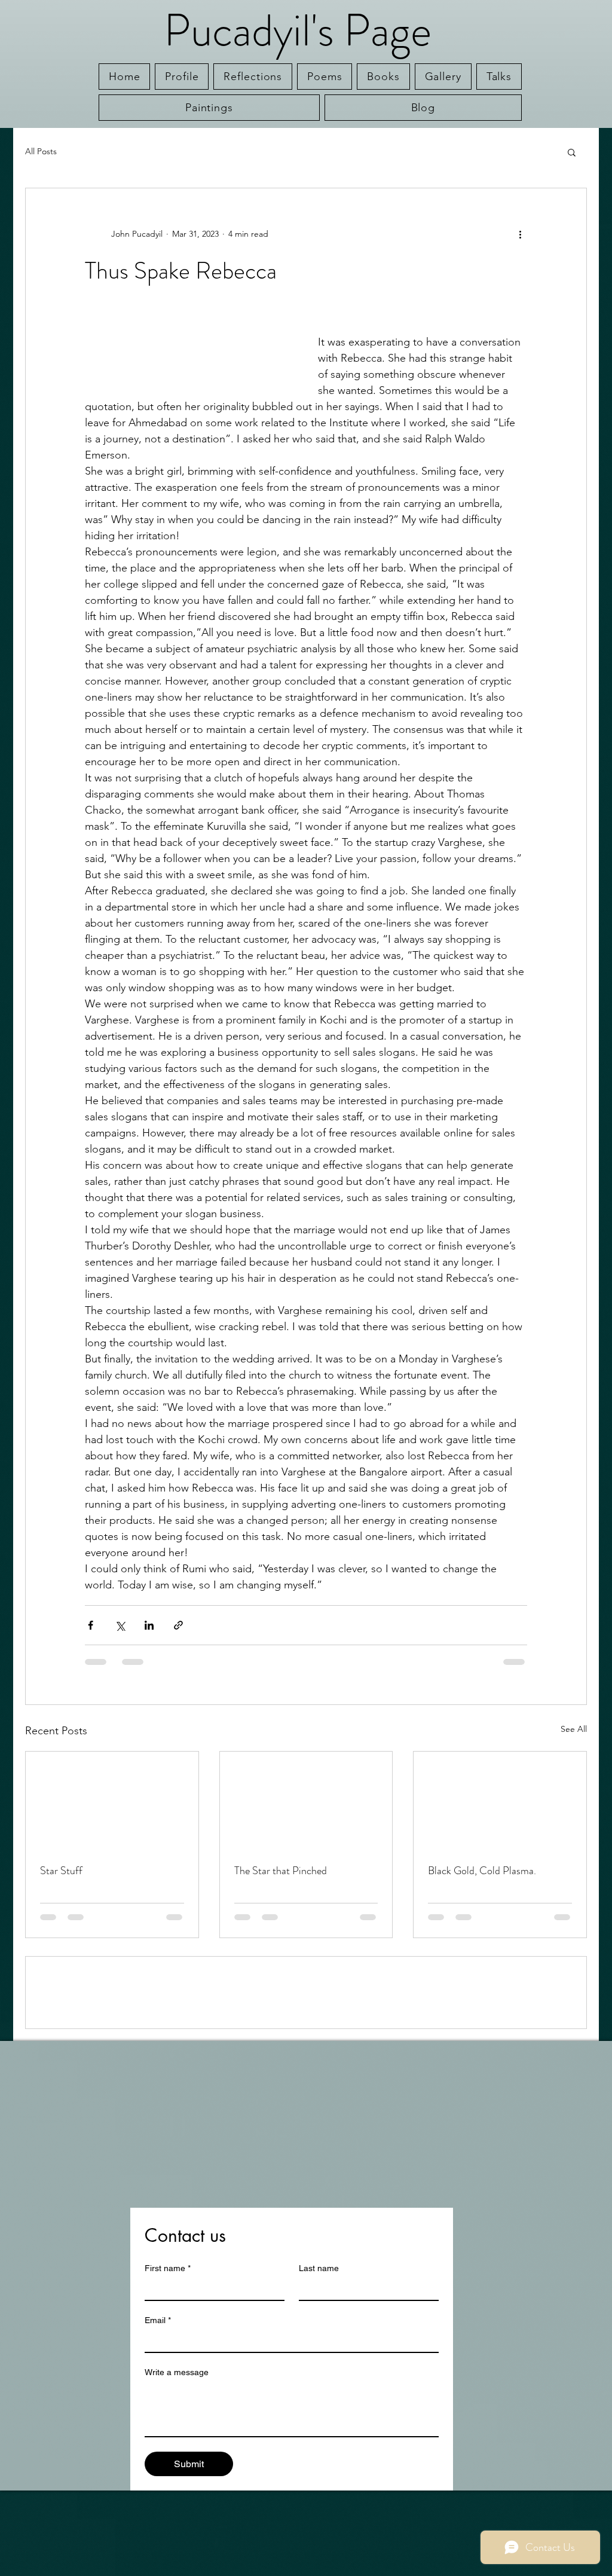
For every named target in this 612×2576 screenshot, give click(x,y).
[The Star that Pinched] (306, 1800)
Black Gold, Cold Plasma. (482, 1871)
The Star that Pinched (281, 1871)
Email (158, 2406)
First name (168, 2354)
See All (574, 1729)
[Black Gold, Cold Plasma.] (500, 1800)
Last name (319, 2354)
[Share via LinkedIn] (149, 1625)
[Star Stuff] (112, 1800)
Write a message (177, 2458)
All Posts (41, 151)
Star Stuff (61, 1871)
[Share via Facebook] (91, 1625)
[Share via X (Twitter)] (120, 1625)
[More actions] (520, 234)
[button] (572, 152)
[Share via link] (178, 1625)
